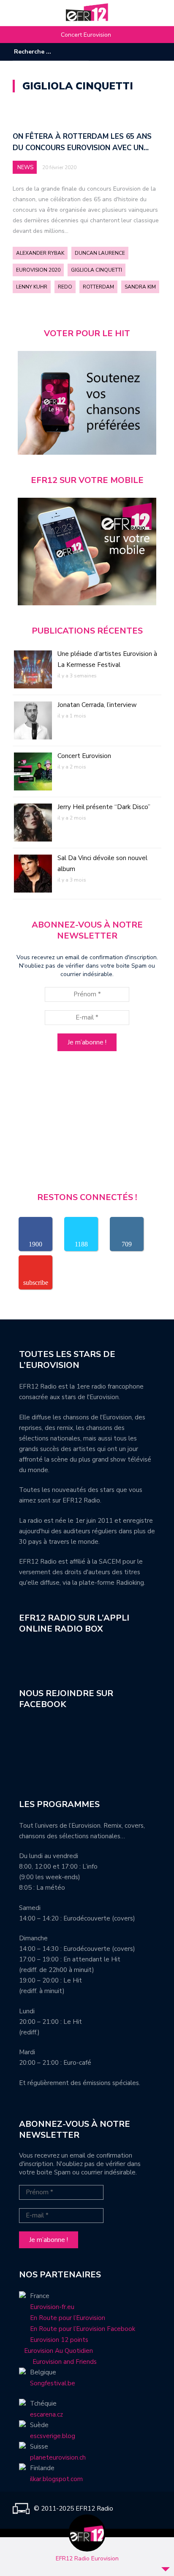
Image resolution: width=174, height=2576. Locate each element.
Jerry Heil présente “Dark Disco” (104, 807)
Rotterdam (98, 287)
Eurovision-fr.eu (52, 2307)
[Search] (83, 51)
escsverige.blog (53, 2436)
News (25, 167)
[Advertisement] (87, 1125)
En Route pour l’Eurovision (68, 2318)
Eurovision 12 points (59, 2340)
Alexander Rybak (40, 253)
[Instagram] (142, 52)
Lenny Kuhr (32, 287)
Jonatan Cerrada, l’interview (97, 705)
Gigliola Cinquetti (97, 270)
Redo (65, 287)
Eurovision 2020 (38, 270)
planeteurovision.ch (58, 2457)
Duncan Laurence (100, 253)
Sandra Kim (140, 287)
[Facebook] (130, 52)
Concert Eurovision (86, 35)
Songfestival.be (53, 2383)
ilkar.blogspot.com (56, 2479)
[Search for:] (40, 52)
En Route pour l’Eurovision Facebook (83, 2329)
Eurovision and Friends (58, 2362)
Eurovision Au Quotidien (56, 2351)
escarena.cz (46, 2414)
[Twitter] (155, 52)
